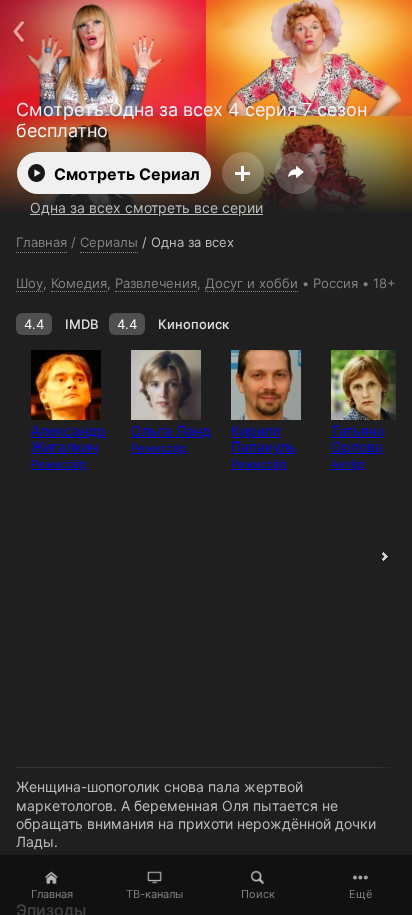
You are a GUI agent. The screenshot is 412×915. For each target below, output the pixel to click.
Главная (52, 894)
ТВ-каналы (154, 894)
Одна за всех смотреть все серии (146, 207)
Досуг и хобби (251, 283)
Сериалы (109, 242)
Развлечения (156, 283)
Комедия (79, 283)
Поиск (258, 894)
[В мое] (243, 173)
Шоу (29, 283)
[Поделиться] (296, 173)
